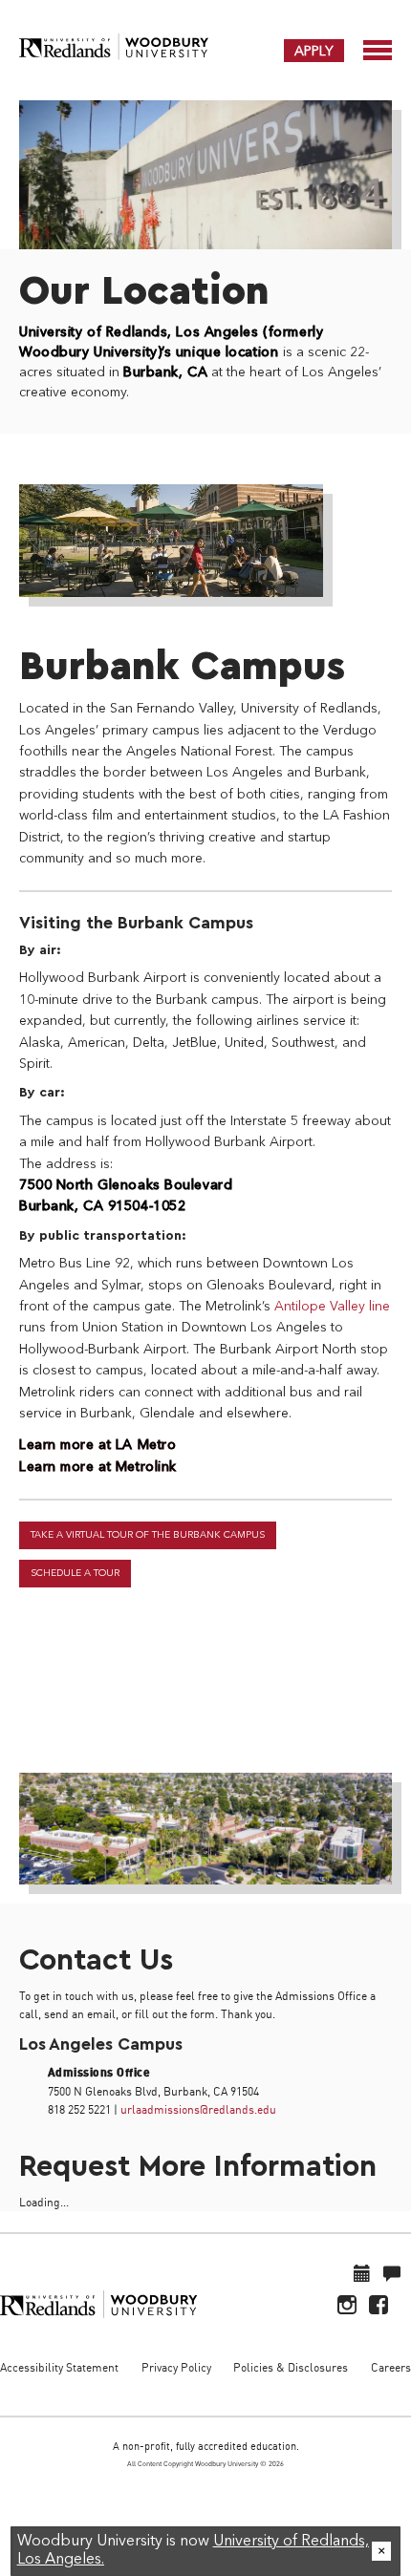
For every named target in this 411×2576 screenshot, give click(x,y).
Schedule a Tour (75, 1573)
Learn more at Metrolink (98, 1467)
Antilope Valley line (332, 1307)
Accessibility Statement (59, 2367)
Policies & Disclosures (291, 2367)
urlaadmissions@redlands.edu (198, 2109)
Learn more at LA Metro (97, 1445)
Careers (391, 2367)
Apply (314, 51)
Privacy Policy (176, 2367)
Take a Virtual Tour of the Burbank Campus (148, 1535)
